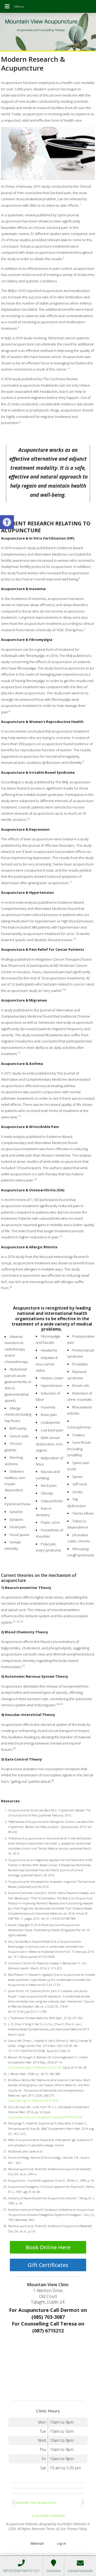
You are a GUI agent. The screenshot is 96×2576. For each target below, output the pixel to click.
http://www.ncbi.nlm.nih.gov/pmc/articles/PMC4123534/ (45, 2117)
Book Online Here (48, 2247)
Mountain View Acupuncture (35, 2502)
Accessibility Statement (48, 2516)
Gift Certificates (48, 2265)
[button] (7, 522)
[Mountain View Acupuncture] (48, 32)
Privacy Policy (77, 2529)
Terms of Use (56, 2529)
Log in (61, 2543)
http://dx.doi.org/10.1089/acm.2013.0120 (35, 2067)
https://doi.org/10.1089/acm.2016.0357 (33, 2101)
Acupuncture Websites (22, 2524)
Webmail (37, 2543)
